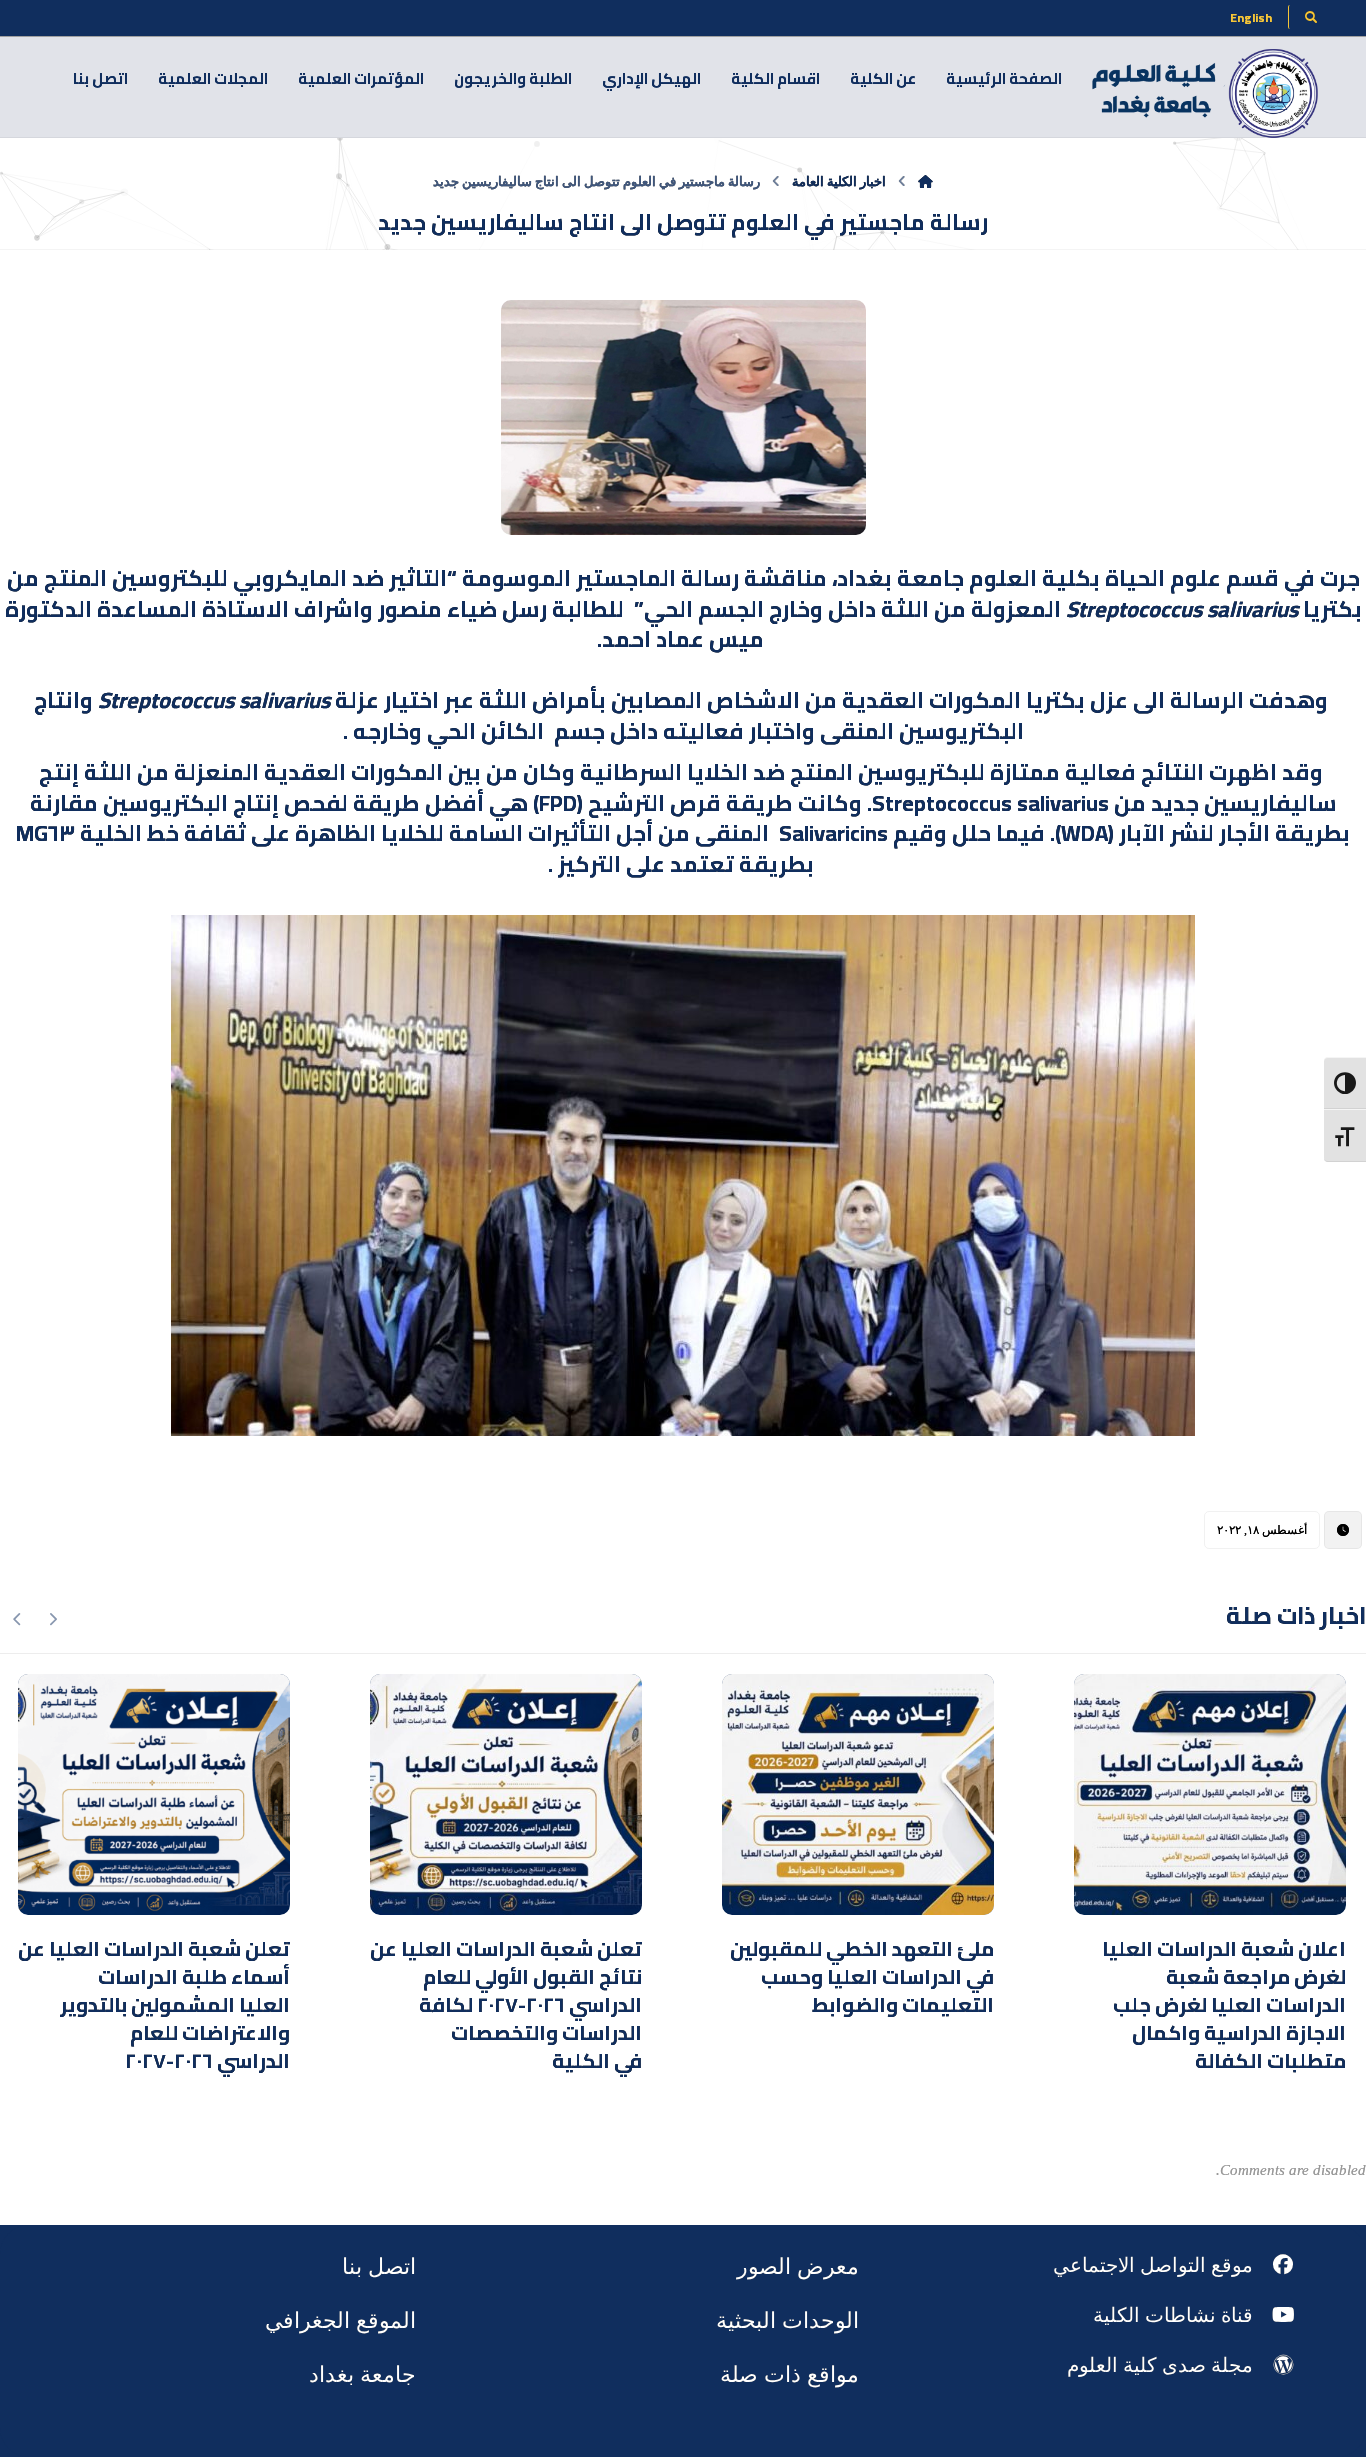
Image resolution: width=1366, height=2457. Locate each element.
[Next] (17, 1619)
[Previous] (52, 1619)
